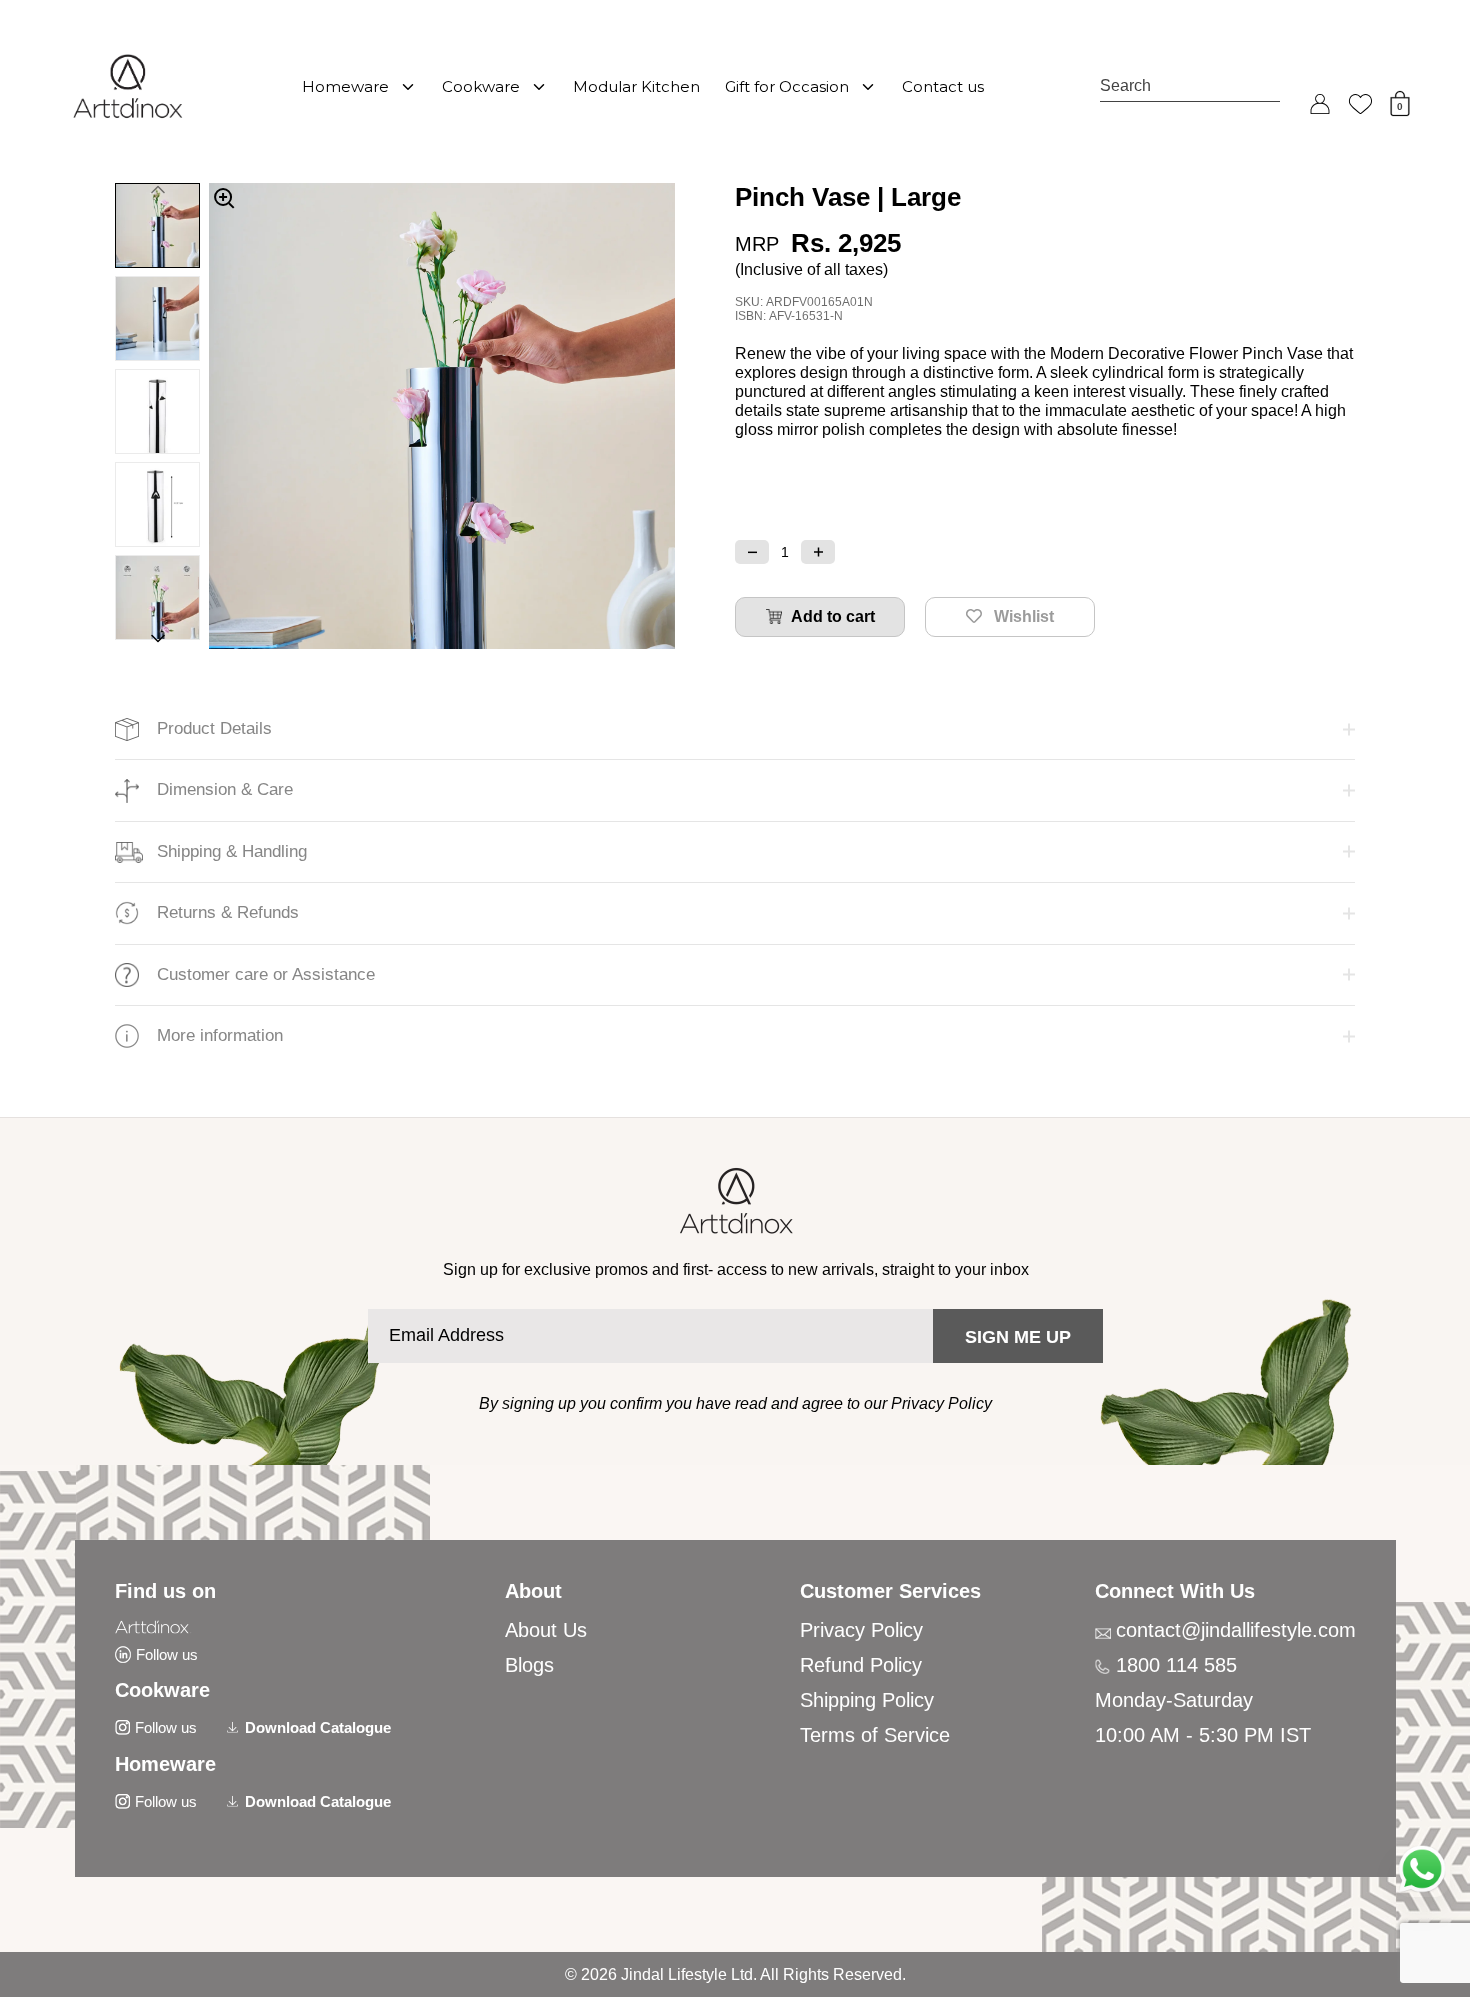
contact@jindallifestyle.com (1236, 1630)
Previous (157, 186)
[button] (752, 552)
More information (220, 1035)
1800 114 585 (1176, 1665)
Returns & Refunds (228, 912)
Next (157, 641)
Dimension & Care (225, 789)
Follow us (167, 1654)
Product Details (214, 728)
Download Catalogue (318, 1727)
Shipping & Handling (232, 851)
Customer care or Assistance (266, 974)
